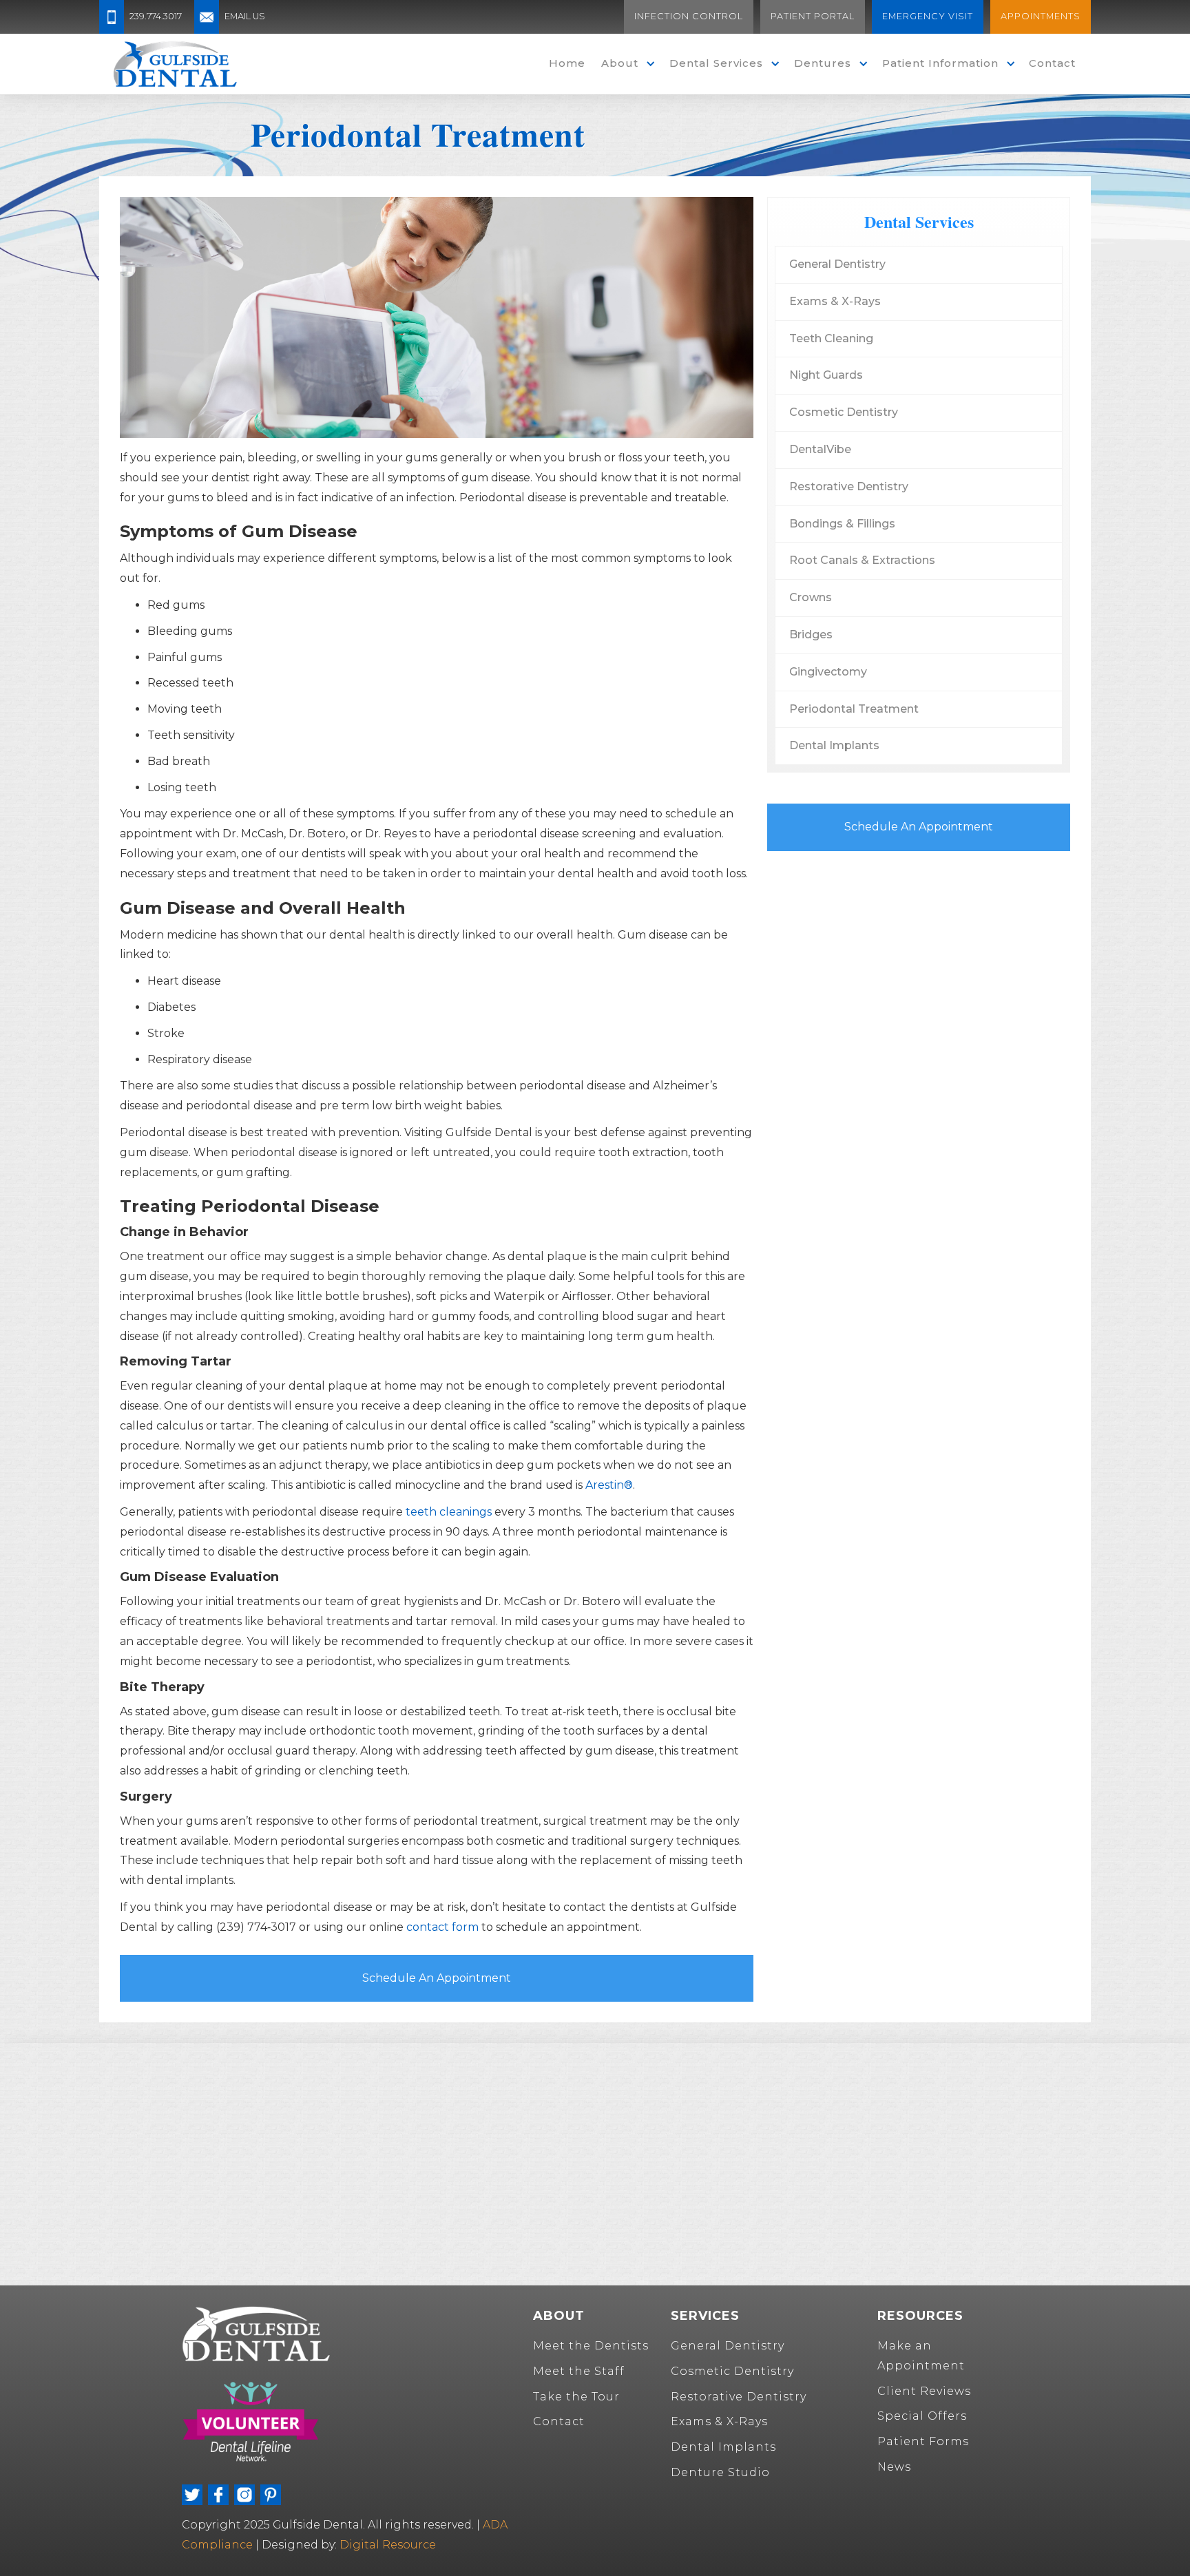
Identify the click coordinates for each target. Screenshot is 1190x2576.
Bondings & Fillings (842, 524)
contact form (442, 1927)
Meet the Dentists (591, 2346)
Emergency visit (928, 16)
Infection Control (689, 16)
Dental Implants (834, 745)
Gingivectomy (828, 672)
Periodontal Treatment (854, 709)
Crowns (811, 597)
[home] (175, 64)
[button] (625, 64)
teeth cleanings (449, 1512)
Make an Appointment (921, 2356)
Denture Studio (720, 2472)
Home (567, 63)
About (620, 63)
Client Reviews (924, 2391)
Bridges (811, 635)
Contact (1052, 63)
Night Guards (826, 375)
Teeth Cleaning (831, 338)
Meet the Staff (579, 2371)
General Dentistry (837, 264)
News (894, 2467)
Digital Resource (388, 2545)
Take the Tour (576, 2397)
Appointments (1041, 16)
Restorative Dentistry (849, 486)
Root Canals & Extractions (862, 560)
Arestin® (609, 1485)
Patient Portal (813, 16)
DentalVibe (820, 449)
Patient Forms (923, 2441)
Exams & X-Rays (835, 301)
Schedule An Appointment (437, 1978)
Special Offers (922, 2416)
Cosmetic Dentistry (844, 412)
